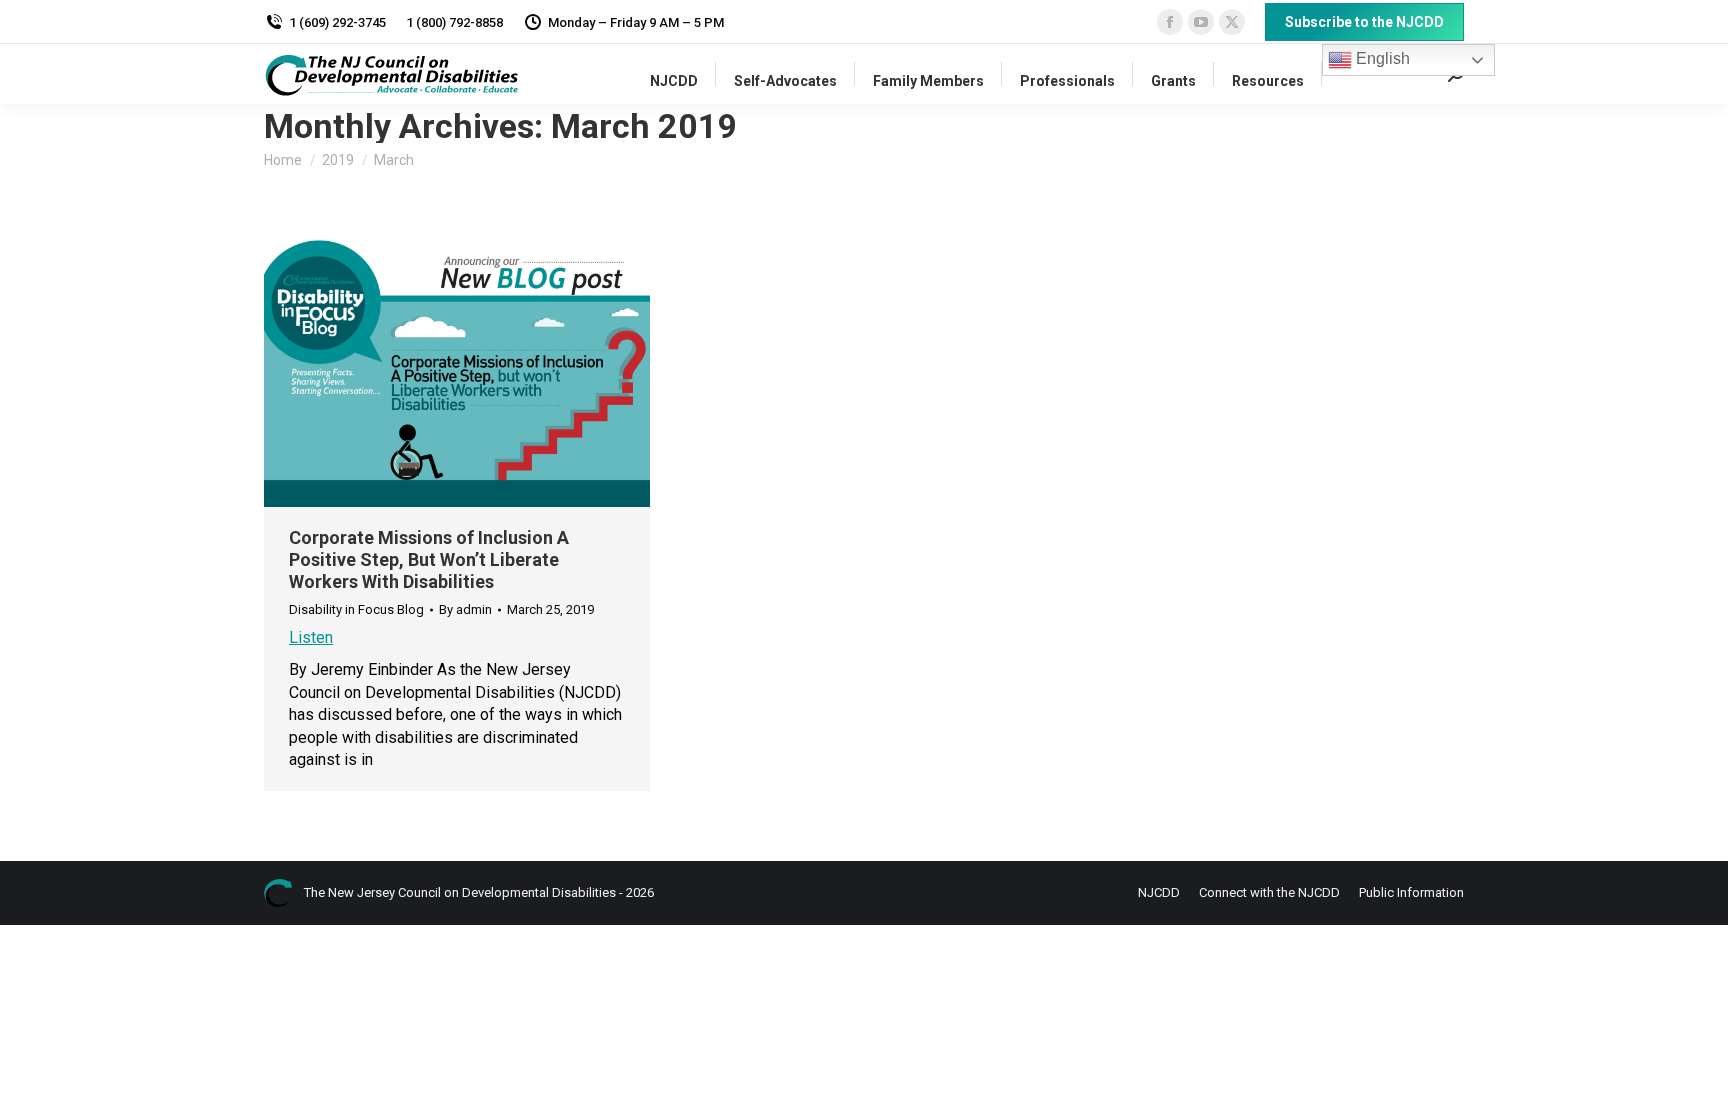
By (465, 610)
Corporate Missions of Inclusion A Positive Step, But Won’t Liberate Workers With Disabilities (429, 559)
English (1381, 58)
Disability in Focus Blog (356, 609)
